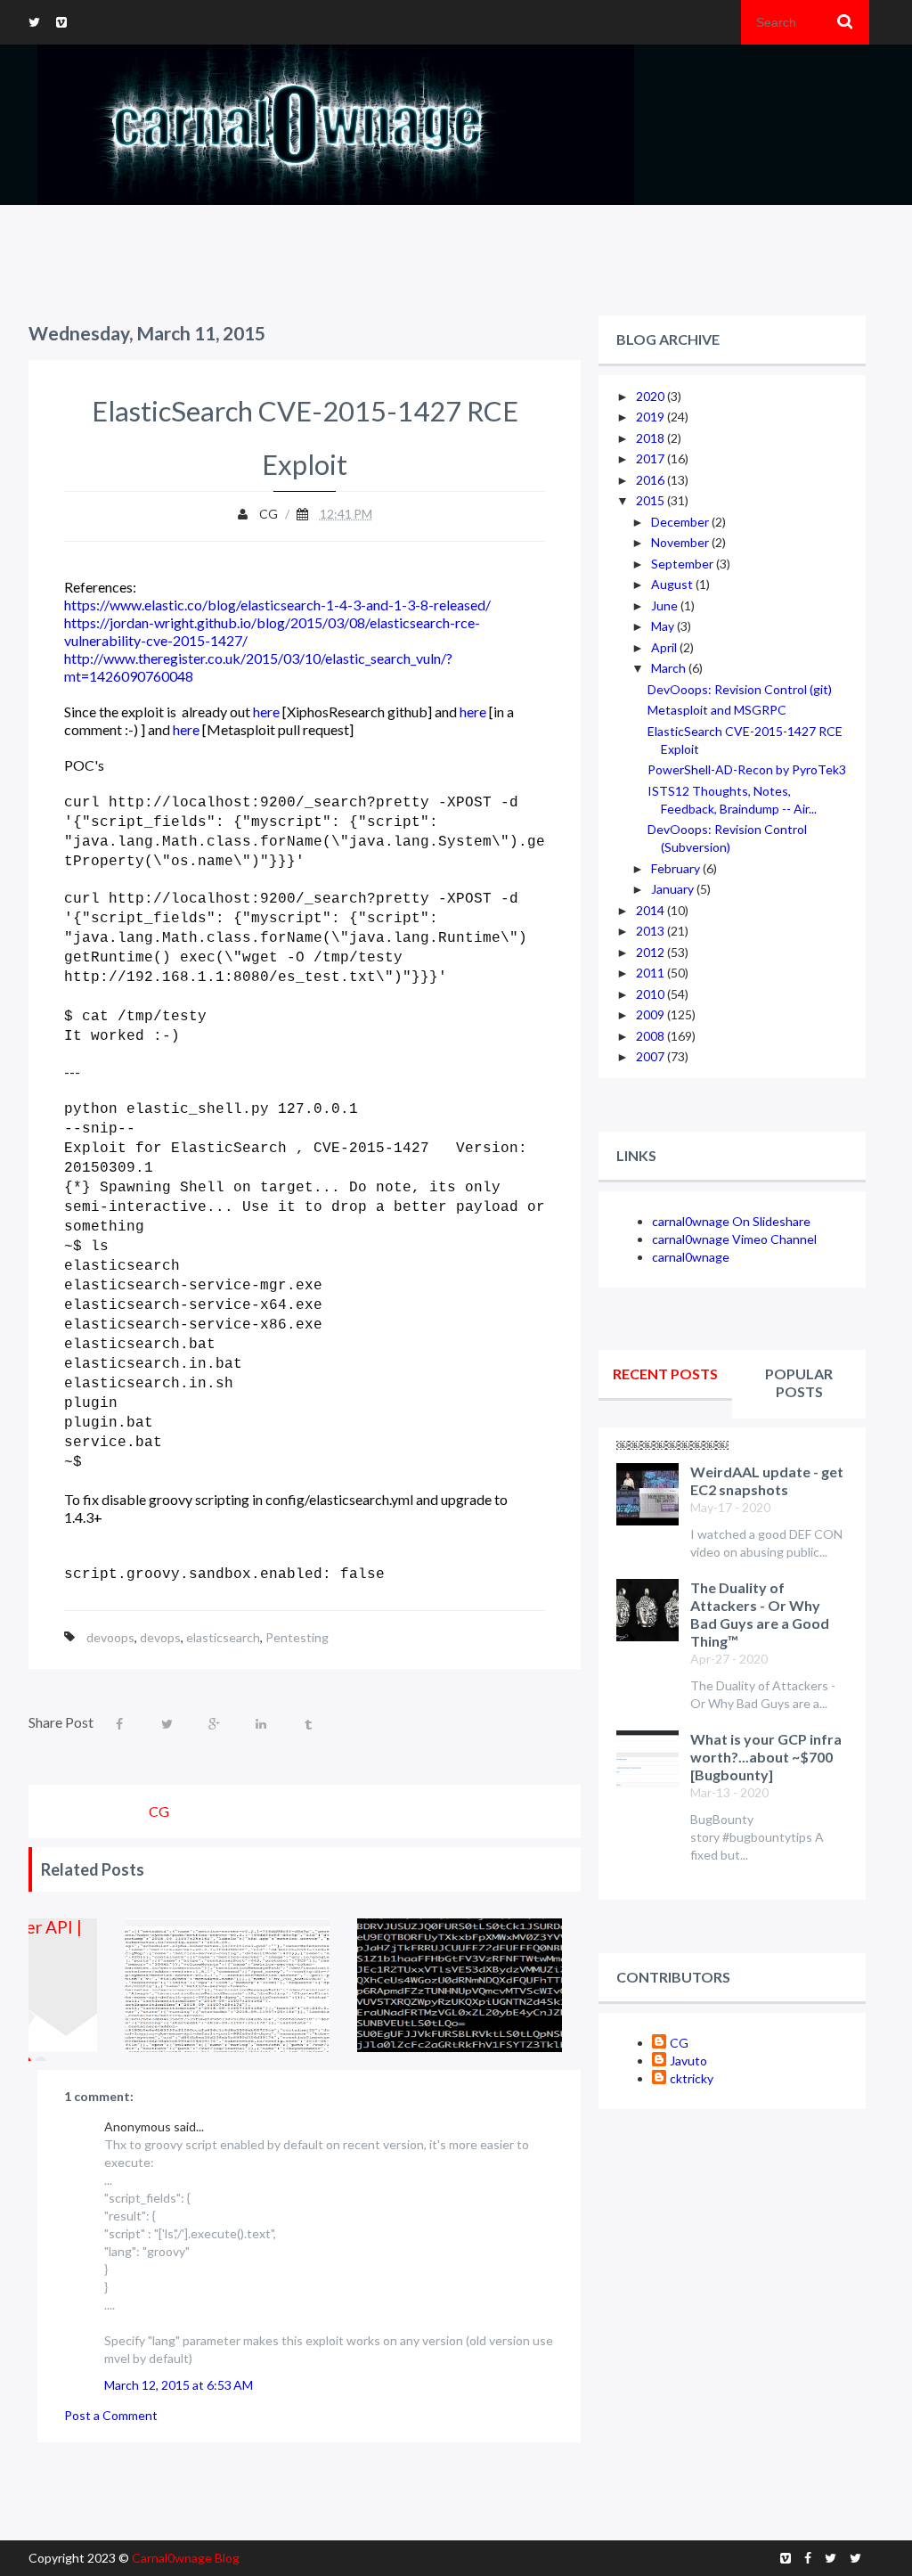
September (684, 564)
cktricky (692, 2078)
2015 (651, 500)
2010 (651, 994)
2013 (651, 931)
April (665, 647)
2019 (651, 417)
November (681, 542)
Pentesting (297, 1637)
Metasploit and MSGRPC (717, 710)
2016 (651, 480)
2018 (651, 438)
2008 (651, 1036)
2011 (651, 973)
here (266, 711)
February (677, 868)
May (664, 626)
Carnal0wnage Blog (186, 2558)
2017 (651, 458)
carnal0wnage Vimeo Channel (734, 1239)
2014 (651, 910)
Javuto (688, 2061)
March (670, 668)
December (681, 522)
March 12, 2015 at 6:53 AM (179, 2385)
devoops (110, 1637)
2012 (651, 952)
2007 (651, 1056)
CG (679, 2043)
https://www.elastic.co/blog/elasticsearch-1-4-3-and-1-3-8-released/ (277, 605)
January (674, 889)
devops (160, 1637)
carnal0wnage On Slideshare (731, 1221)
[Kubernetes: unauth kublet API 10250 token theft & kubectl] (460, 1985)
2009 (651, 1014)
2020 (651, 396)
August (673, 584)
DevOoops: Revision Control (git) (740, 689)
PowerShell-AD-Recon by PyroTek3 (747, 769)
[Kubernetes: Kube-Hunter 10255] (228, 1985)
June (666, 605)
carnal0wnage (691, 1257)
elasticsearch (223, 1637)
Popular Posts (799, 1382)
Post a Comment (111, 2415)
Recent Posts (665, 1374)
